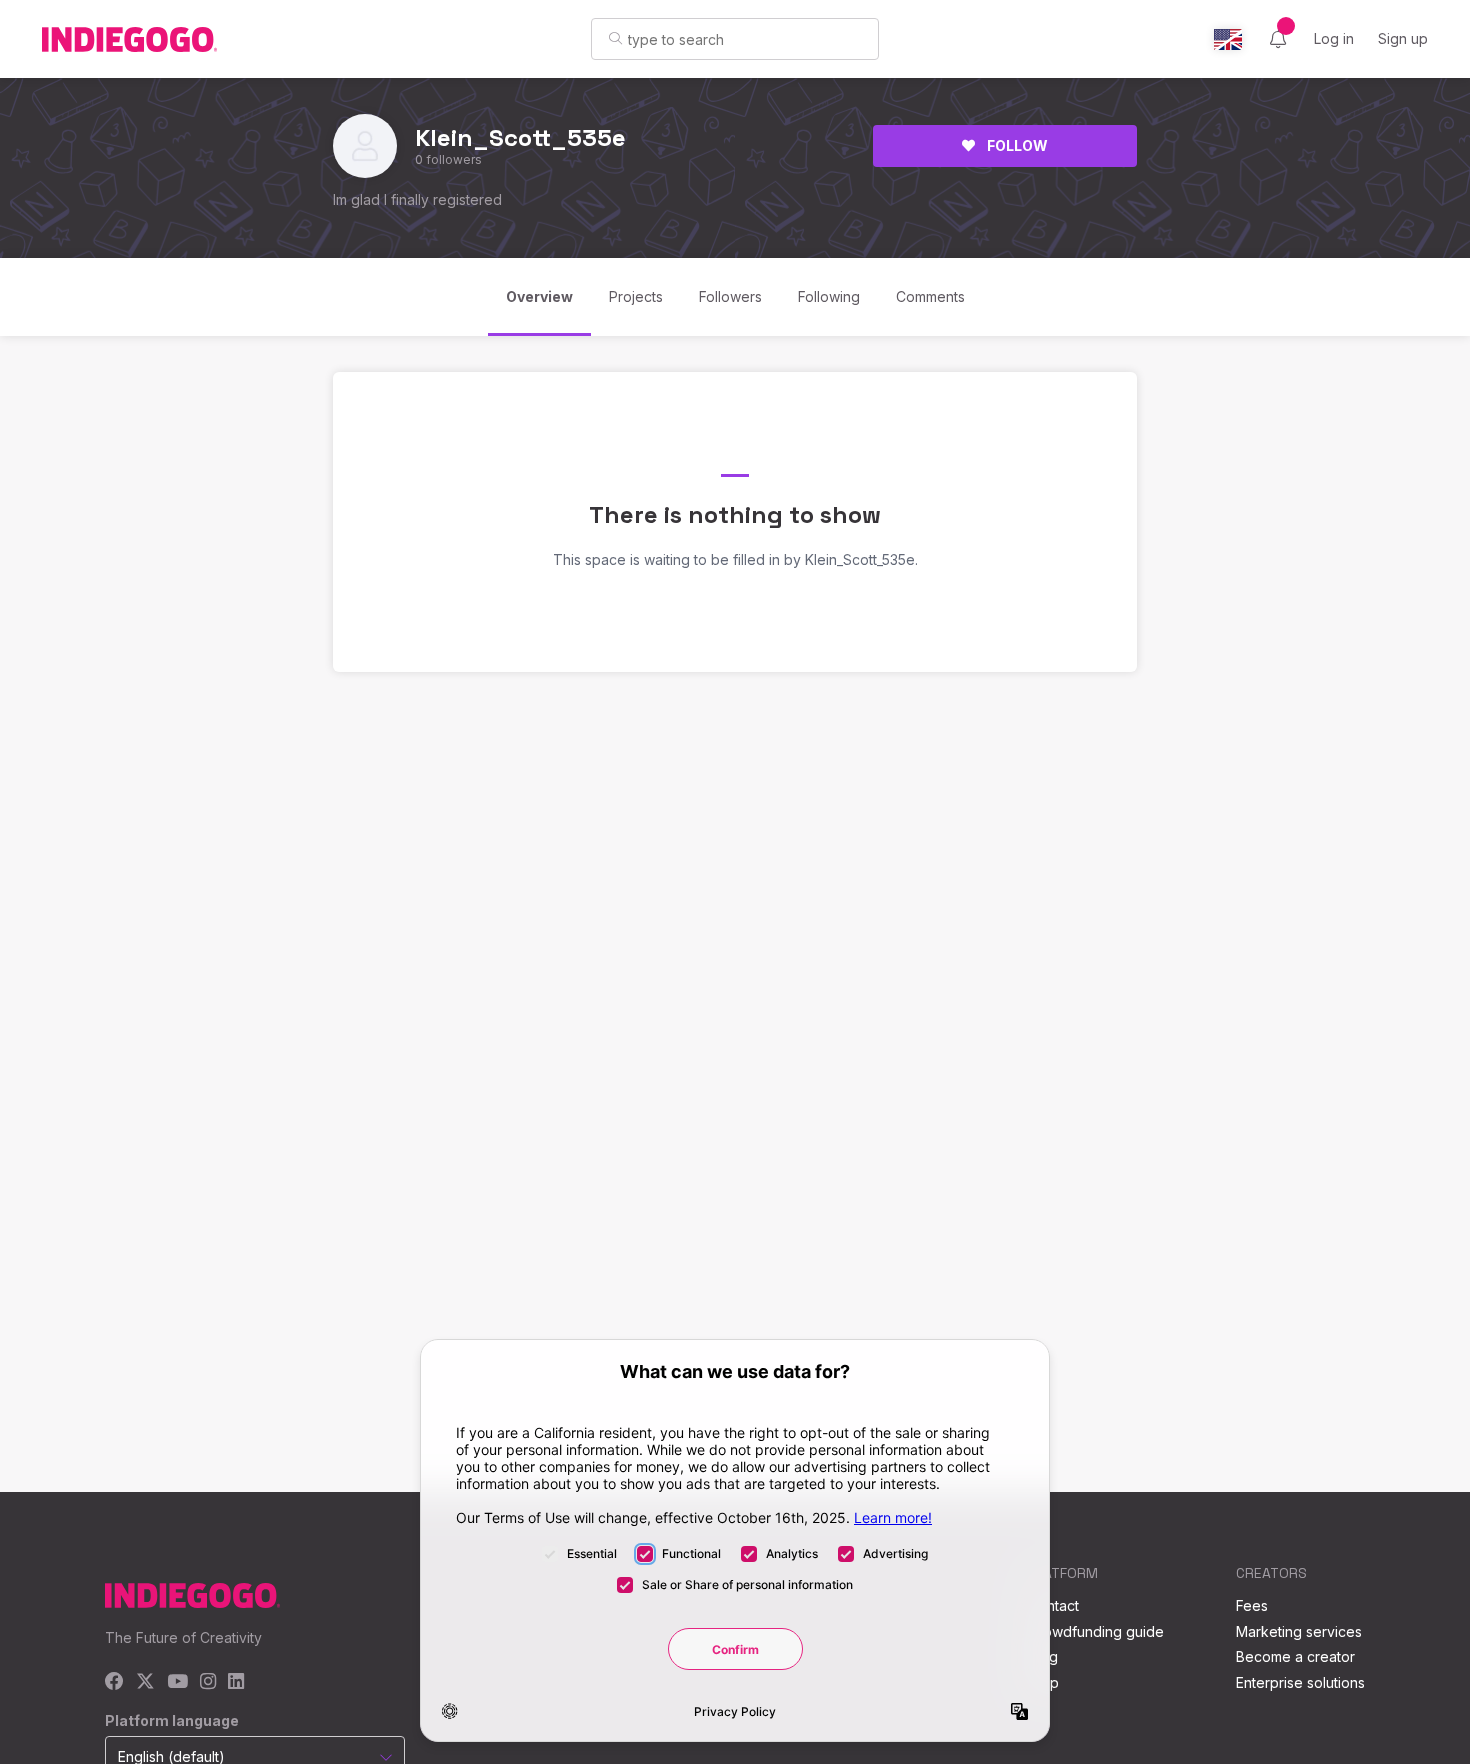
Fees (1252, 1605)
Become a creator (1295, 1656)
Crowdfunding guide (1096, 1631)
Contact (1053, 1605)
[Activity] (1278, 39)
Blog (1043, 1656)
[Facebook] (114, 1682)
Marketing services (1299, 1631)
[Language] (1228, 39)
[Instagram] (208, 1682)
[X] (145, 1682)
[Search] (615, 38)
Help (1043, 1682)
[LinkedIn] (236, 1682)
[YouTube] (177, 1682)
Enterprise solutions (1300, 1682)
